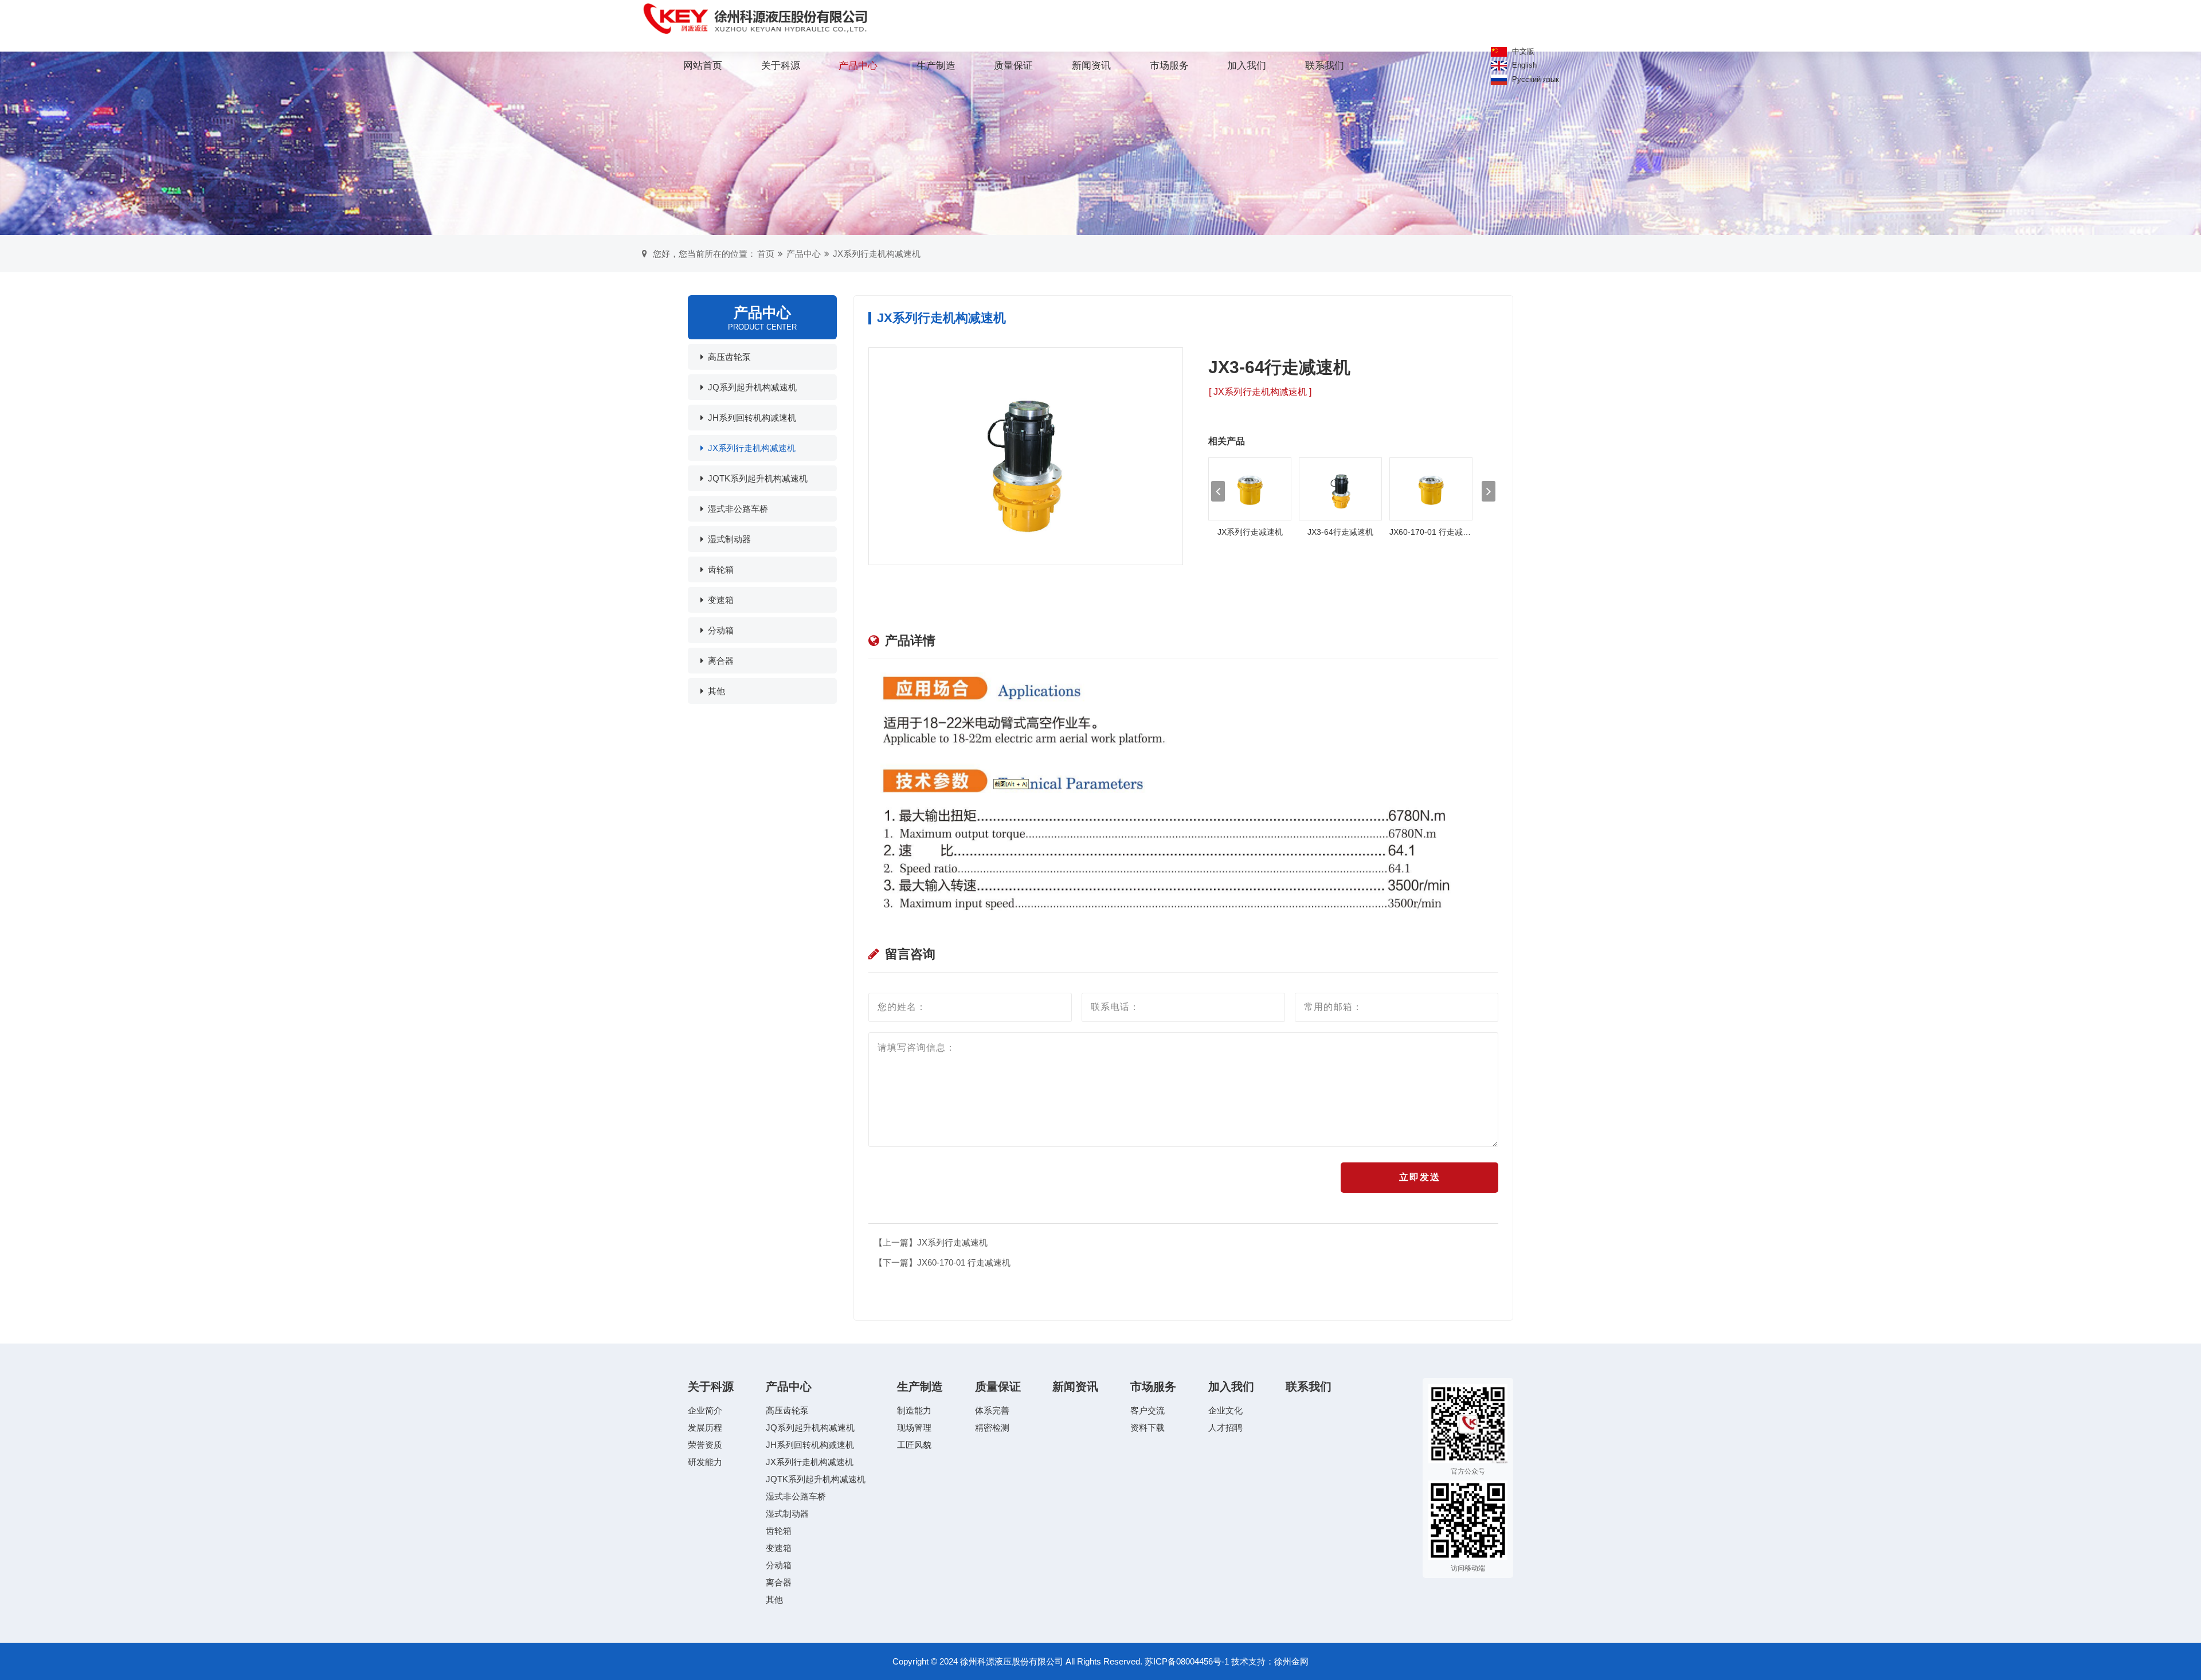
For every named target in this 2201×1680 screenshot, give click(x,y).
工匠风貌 (914, 1445)
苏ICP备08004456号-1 (1187, 1661)
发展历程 (705, 1428)
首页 (766, 254)
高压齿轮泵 (729, 357)
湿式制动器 (729, 539)
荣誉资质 (705, 1445)
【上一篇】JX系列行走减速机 (931, 1242)
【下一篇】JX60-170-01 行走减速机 (942, 1262)
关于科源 (781, 66)
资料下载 (1148, 1428)
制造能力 (914, 1410)
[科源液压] (756, 19)
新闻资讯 (1091, 66)
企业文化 (1225, 1410)
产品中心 (858, 66)
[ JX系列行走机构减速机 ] (1260, 392)
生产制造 (936, 66)
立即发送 (1420, 1177)
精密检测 (992, 1428)
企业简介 (705, 1410)
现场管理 (914, 1428)
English (1523, 65)
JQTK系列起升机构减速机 (758, 478)
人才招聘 (1225, 1428)
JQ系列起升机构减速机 (752, 387)
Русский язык (1534, 79)
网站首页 (703, 66)
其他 (716, 691)
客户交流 (1148, 1410)
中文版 (1522, 51)
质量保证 (1013, 66)
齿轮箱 (721, 569)
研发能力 (705, 1462)
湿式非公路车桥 (738, 509)
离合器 (721, 661)
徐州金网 (1291, 1661)
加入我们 (1247, 66)
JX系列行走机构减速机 (877, 254)
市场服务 (1169, 66)
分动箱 (721, 630)
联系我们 (1325, 66)
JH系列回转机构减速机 (752, 418)
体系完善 (992, 1410)
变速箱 (721, 600)
